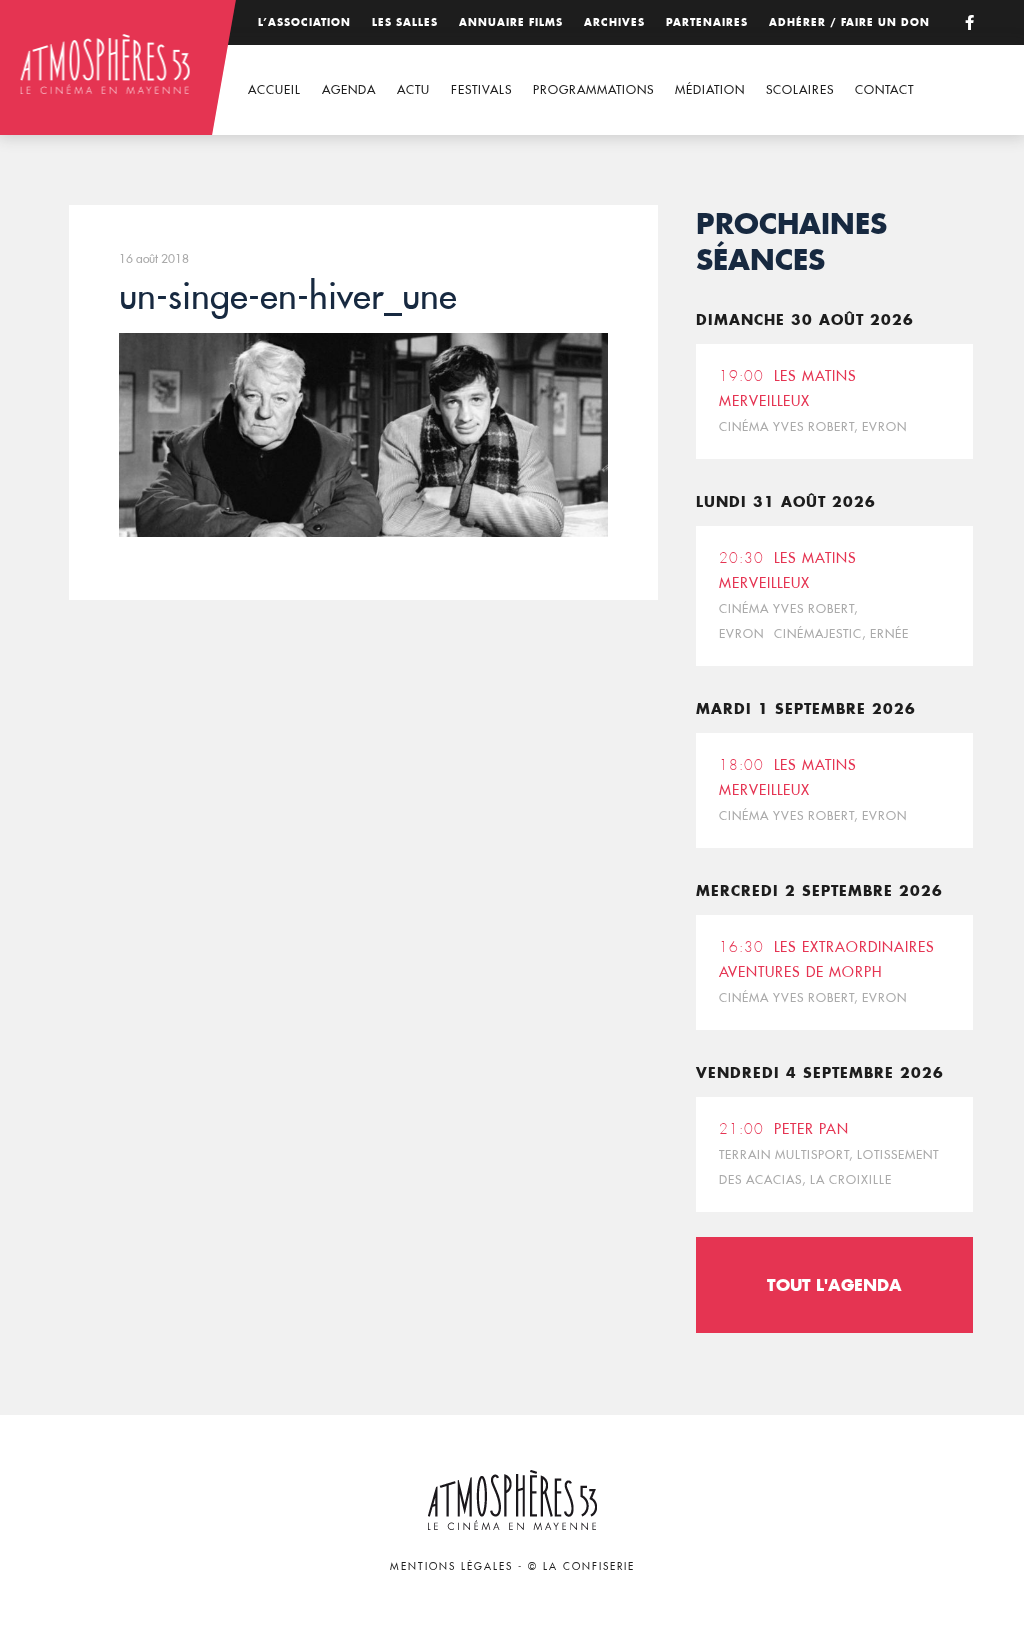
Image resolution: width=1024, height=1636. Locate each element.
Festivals (481, 89)
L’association (304, 22)
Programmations (593, 89)
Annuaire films (511, 22)
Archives (614, 22)
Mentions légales (451, 1566)
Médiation (710, 89)
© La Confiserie (581, 1566)
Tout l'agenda (834, 1284)
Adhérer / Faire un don (849, 22)
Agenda (349, 89)
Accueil (274, 89)
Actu (413, 89)
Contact (884, 89)
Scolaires (800, 89)
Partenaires (707, 22)
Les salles (405, 22)
